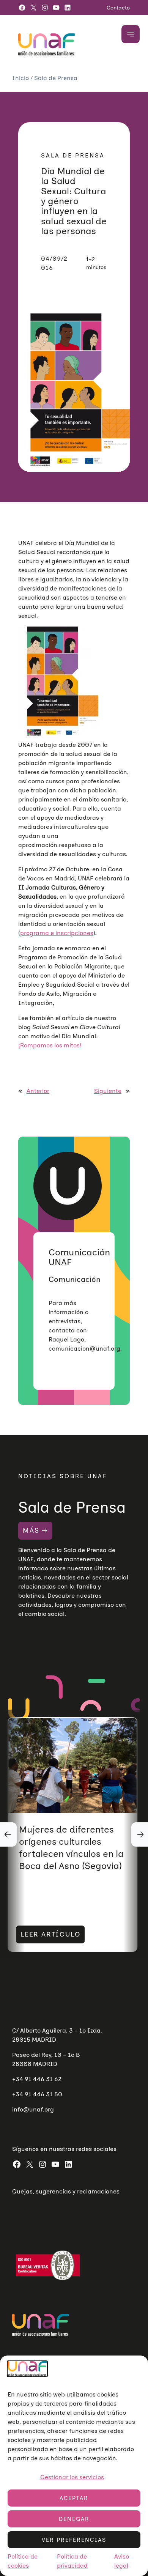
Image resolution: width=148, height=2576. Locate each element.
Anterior (38, 1091)
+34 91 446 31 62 (37, 2079)
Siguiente (108, 1091)
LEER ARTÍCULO (50, 1934)
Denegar (74, 2519)
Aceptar (74, 2498)
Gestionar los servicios (72, 2477)
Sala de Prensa (56, 78)
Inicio (21, 78)
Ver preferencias (74, 2540)
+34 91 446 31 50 (37, 2094)
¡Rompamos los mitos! (50, 1045)
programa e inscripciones (57, 933)
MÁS (31, 1530)
